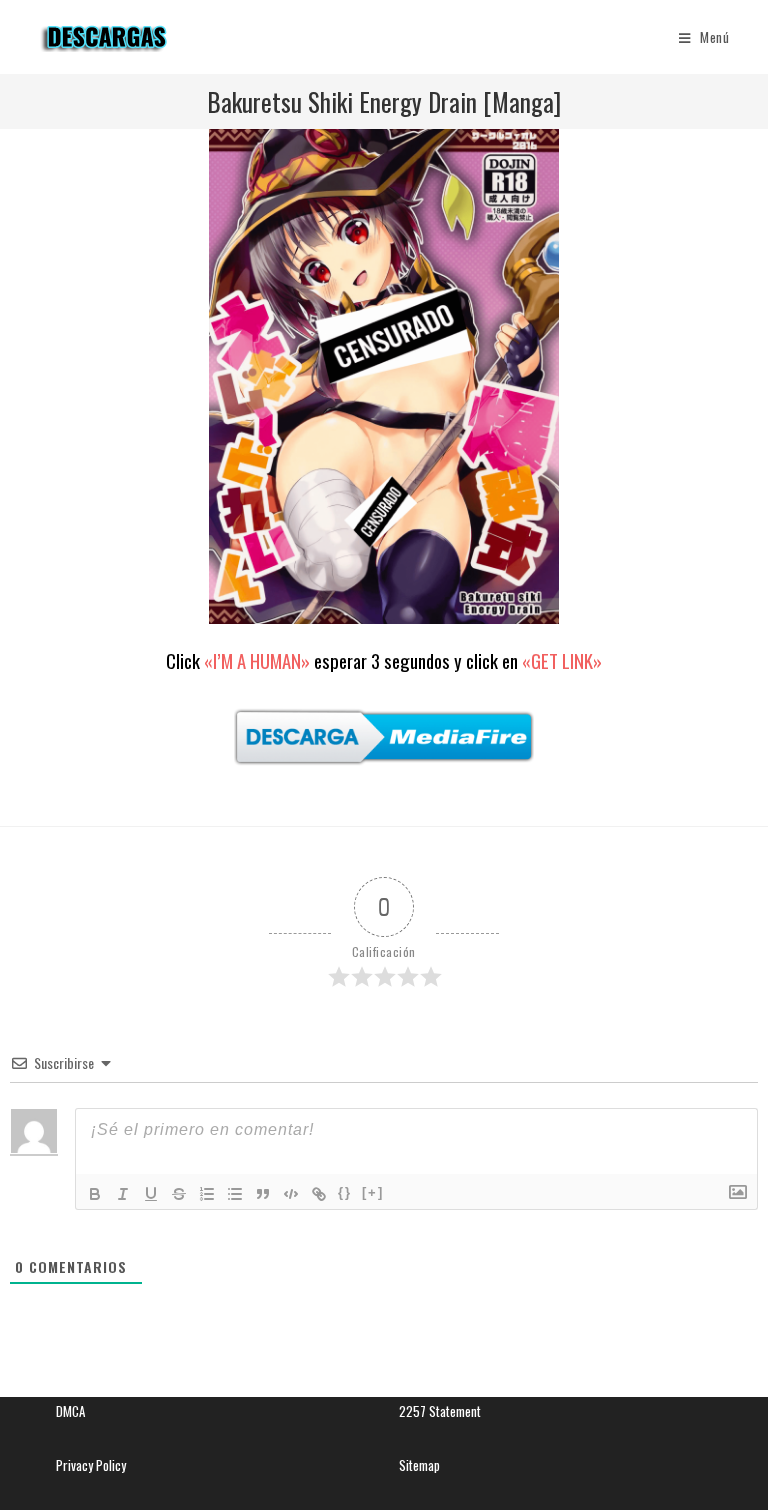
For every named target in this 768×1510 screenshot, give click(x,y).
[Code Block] (291, 1194)
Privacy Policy (91, 1465)
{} (345, 1192)
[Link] (319, 1194)
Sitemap (419, 1465)
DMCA (70, 1411)
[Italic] (123, 1194)
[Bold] (95, 1194)
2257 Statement (440, 1411)
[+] (373, 1192)
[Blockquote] (263, 1194)
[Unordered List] (235, 1194)
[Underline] (151, 1194)
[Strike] (179, 1194)
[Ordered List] (207, 1194)
